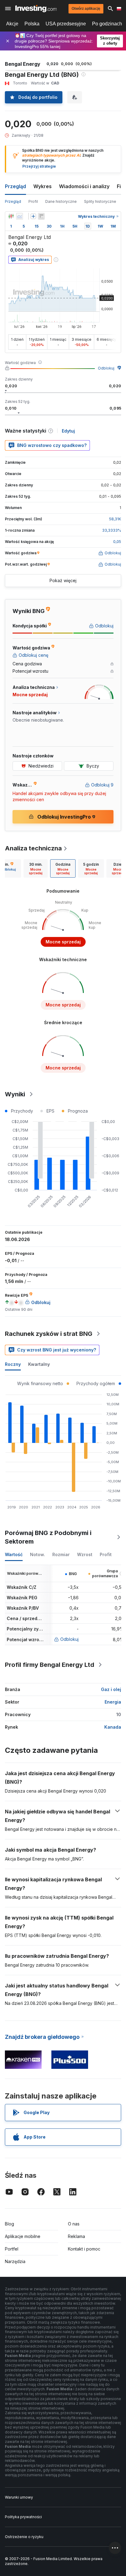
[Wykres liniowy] (20, 216)
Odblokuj (106, 368)
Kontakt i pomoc (84, 2249)
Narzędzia (15, 2261)
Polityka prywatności (23, 2517)
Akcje (12, 24)
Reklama (76, 2236)
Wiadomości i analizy (84, 186)
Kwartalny (39, 1364)
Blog (9, 2224)
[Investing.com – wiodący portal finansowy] (36, 9)
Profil (33, 201)
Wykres (43, 186)
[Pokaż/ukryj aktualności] (41, 216)
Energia (113, 1702)
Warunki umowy (19, 2497)
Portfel (12, 2249)
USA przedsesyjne (66, 24)
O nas (74, 2224)
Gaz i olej (111, 1689)
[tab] (36, 868)
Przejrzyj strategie (39, 166)
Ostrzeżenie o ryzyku (24, 2537)
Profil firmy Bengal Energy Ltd (50, 1665)
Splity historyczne (100, 201)
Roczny (13, 1364)
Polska (32, 24)
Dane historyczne (61, 201)
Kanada (113, 1727)
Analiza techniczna (33, 848)
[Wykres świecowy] (11, 216)
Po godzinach (107, 24)
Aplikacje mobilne (23, 2236)
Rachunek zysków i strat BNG (49, 1334)
